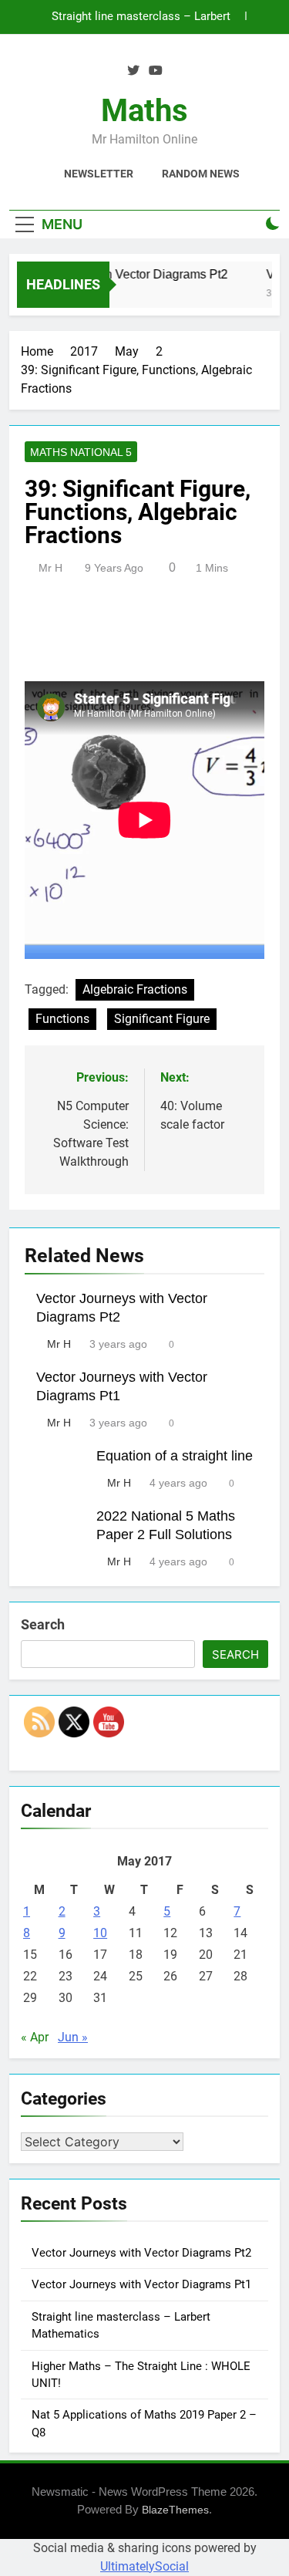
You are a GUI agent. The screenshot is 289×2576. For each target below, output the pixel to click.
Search (43, 1624)
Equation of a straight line (175, 1456)
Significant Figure (162, 1019)
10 (100, 1933)
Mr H (50, 568)
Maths (144, 111)
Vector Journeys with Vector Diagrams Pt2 (141, 2253)
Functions (62, 1019)
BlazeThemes (175, 2510)
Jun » (73, 2037)
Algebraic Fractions (135, 989)
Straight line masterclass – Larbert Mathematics (141, 17)
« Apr (35, 2037)
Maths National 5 (81, 452)
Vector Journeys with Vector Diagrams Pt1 (141, 2284)
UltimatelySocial (144, 2566)
